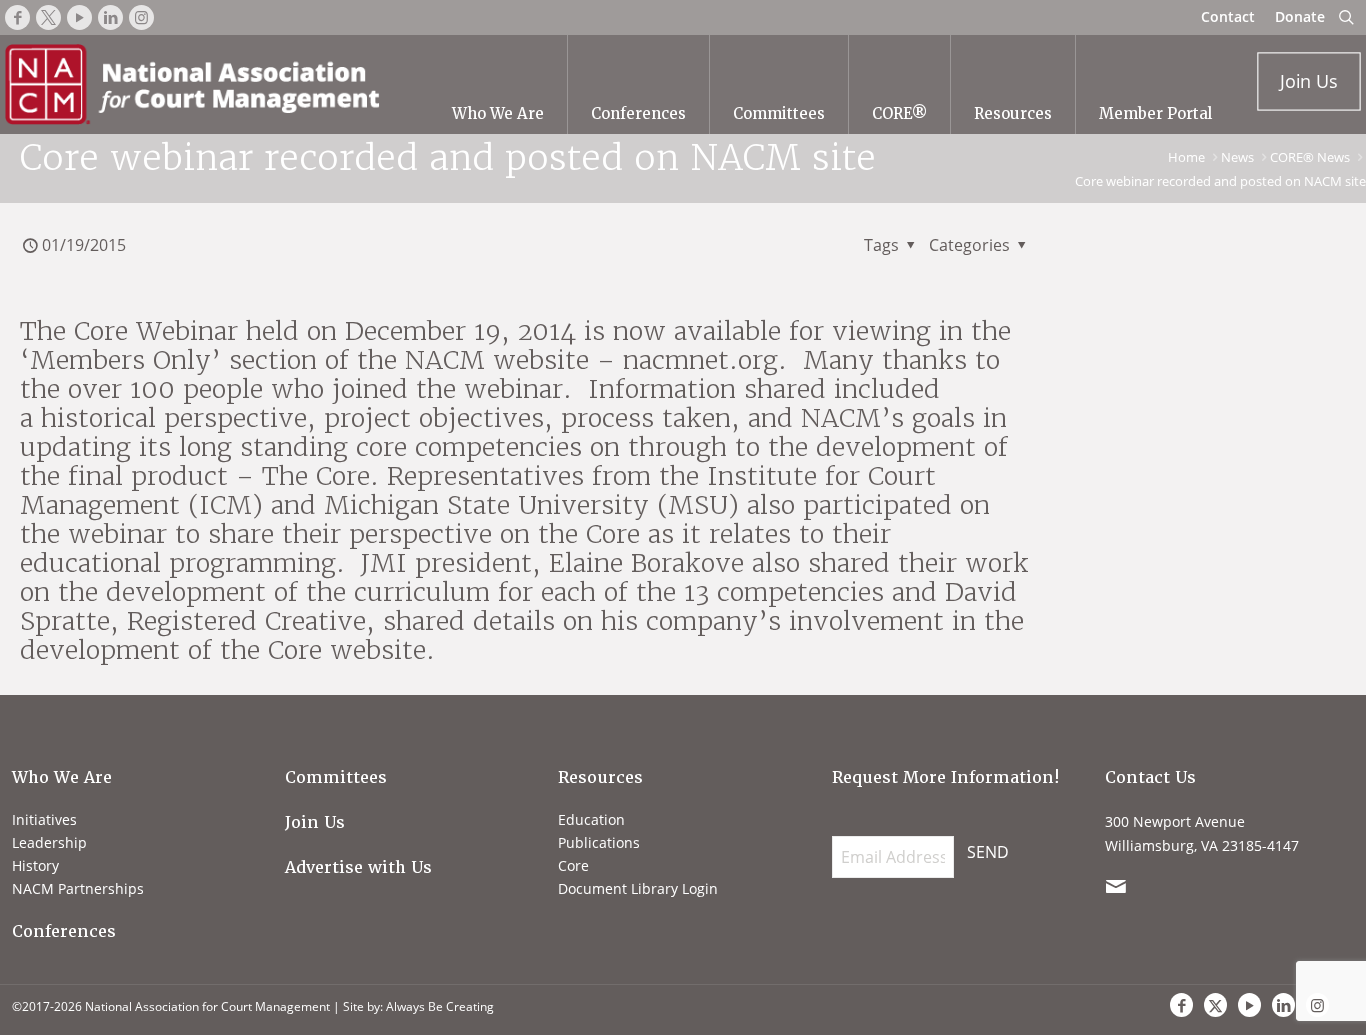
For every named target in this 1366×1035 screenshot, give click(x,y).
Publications (599, 842)
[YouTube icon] (1249, 1005)
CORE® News (1310, 157)
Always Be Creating (440, 1006)
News (1237, 157)
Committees (336, 777)
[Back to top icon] (1270, 964)
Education (591, 819)
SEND (988, 852)
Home (1186, 157)
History (35, 865)
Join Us (315, 822)
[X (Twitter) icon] (1215, 1005)
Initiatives (44, 819)
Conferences (64, 931)
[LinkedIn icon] (1283, 1005)
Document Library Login (638, 888)
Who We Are (62, 777)
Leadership (49, 842)
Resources (600, 777)
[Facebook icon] (1181, 1005)
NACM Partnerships (78, 888)
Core (573, 865)
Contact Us (1150, 777)
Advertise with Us (358, 867)
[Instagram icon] (1317, 1005)
